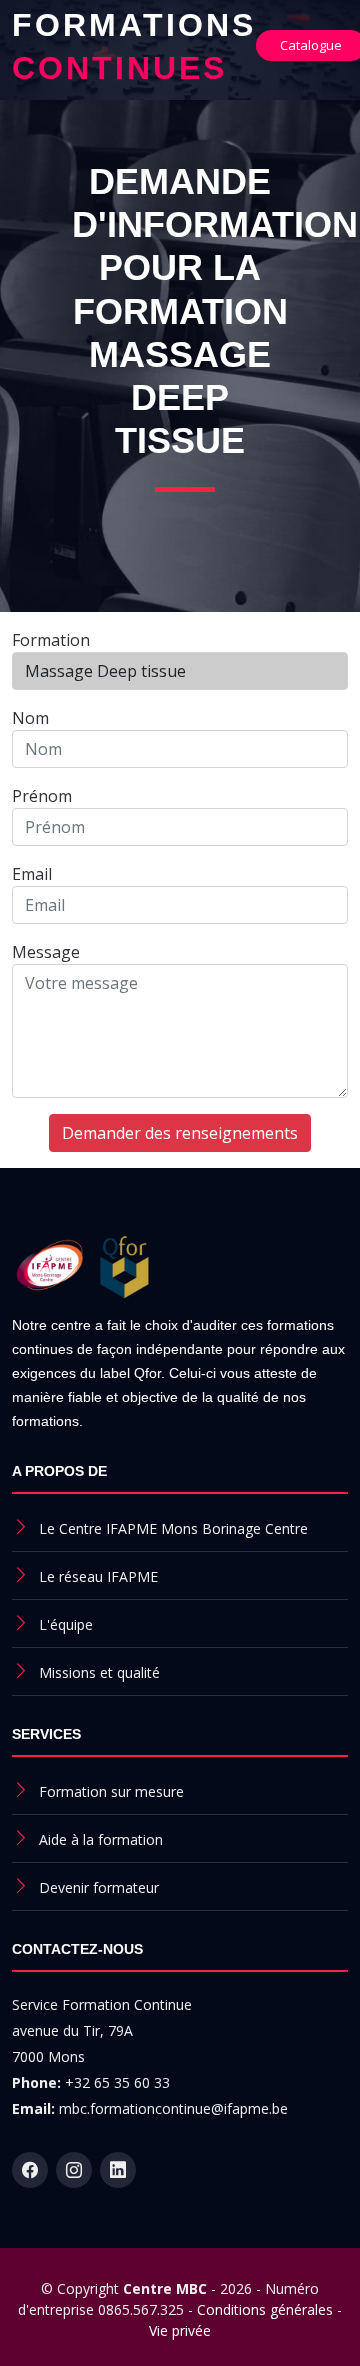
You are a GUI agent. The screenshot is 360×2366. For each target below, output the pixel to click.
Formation (51, 640)
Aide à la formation (101, 1839)
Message (46, 952)
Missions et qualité (99, 1672)
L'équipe (66, 1624)
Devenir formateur (99, 1887)
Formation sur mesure (111, 1791)
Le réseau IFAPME (98, 1576)
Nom (30, 718)
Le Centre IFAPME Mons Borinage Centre (173, 1528)
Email (32, 874)
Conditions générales (265, 2309)
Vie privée (180, 2330)
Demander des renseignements (180, 1133)
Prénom (42, 796)
